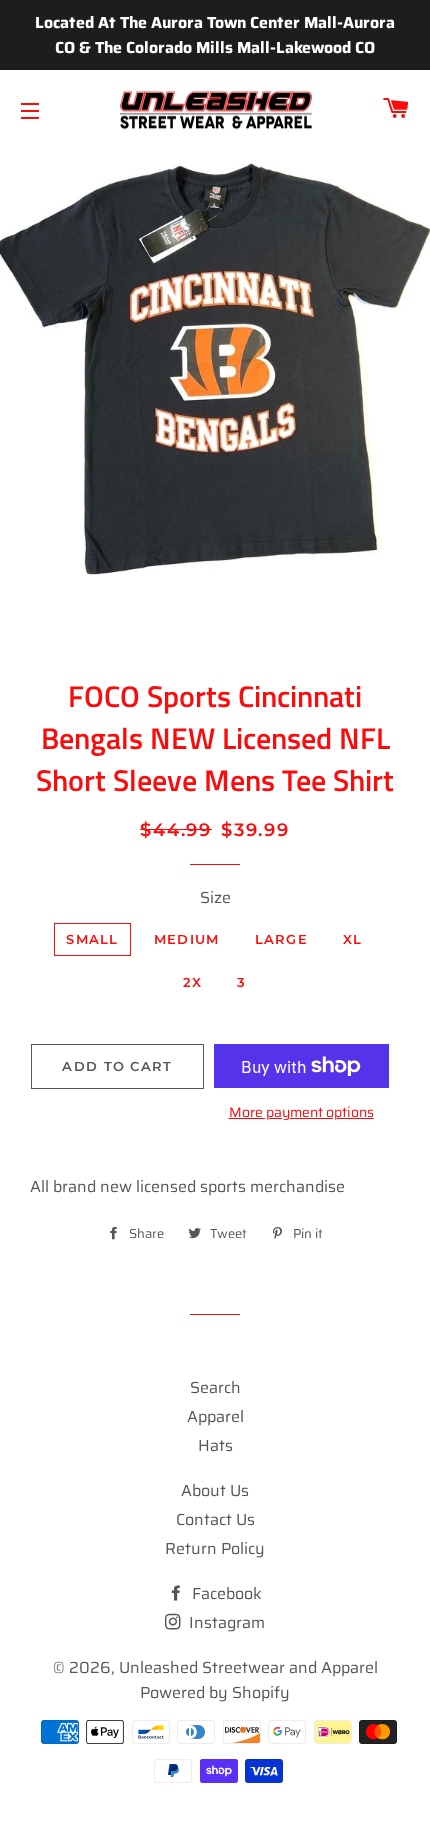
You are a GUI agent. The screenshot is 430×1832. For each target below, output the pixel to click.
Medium (187, 939)
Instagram (225, 1622)
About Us (215, 1490)
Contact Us (215, 1519)
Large (282, 939)
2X (193, 982)
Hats (215, 1445)
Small (92, 939)
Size (215, 897)
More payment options (301, 1112)
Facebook (225, 1593)
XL (353, 939)
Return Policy (215, 1548)
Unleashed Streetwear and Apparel (248, 1667)
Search (215, 1387)
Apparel (215, 1416)
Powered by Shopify (215, 1692)
